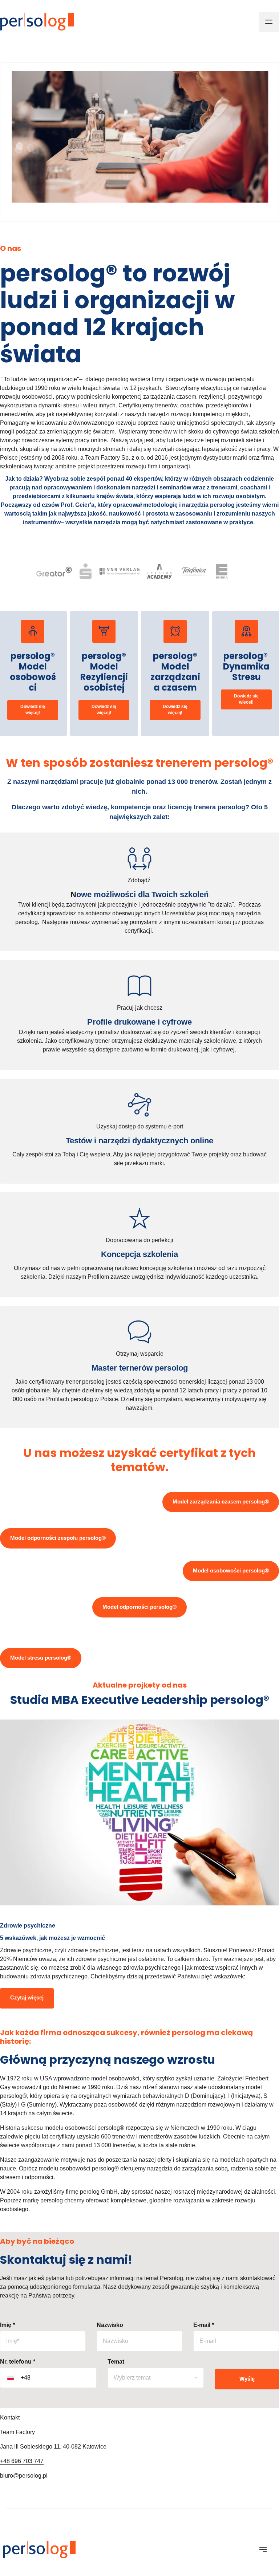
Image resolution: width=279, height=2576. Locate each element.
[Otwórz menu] (269, 22)
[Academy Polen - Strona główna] (37, 22)
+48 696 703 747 (22, 2461)
